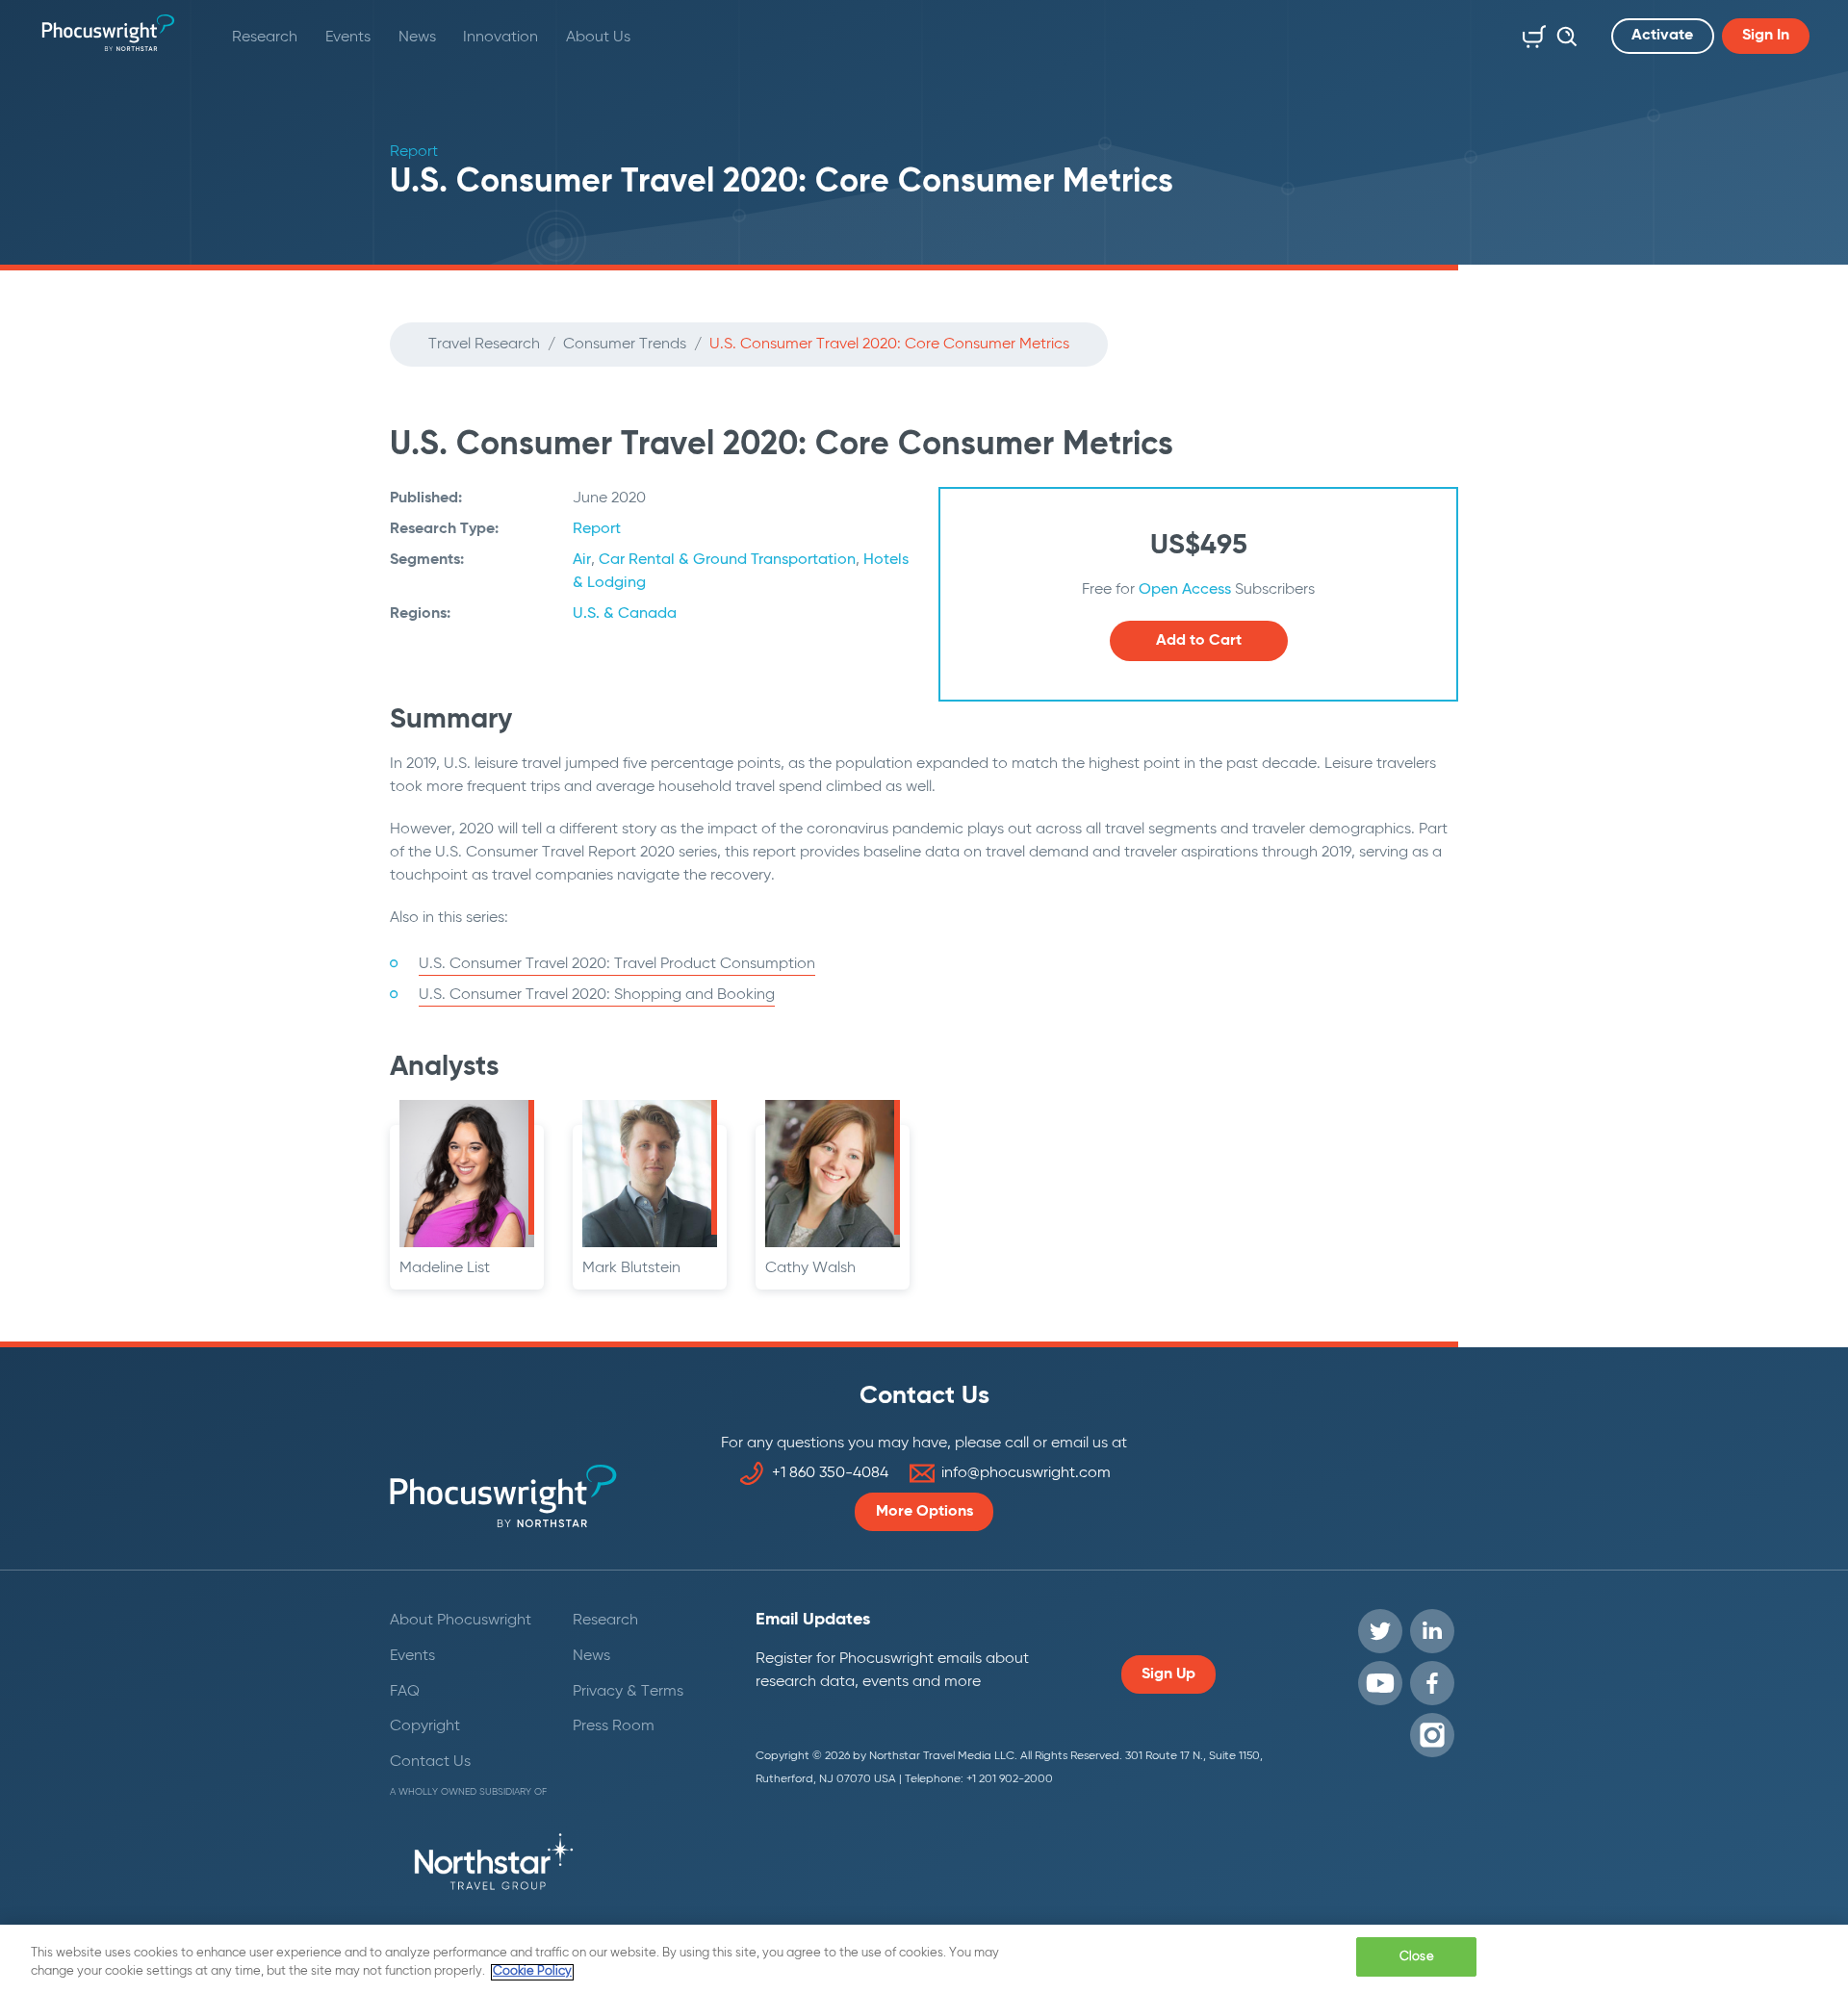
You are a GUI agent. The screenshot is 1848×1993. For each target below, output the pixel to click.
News (417, 38)
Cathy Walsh (810, 1268)
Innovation (500, 38)
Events (348, 38)
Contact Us (430, 1762)
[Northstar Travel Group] (494, 1865)
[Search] (1562, 33)
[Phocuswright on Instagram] (1432, 1735)
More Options (924, 1512)
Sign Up (1168, 1674)
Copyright (425, 1726)
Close (1417, 1957)
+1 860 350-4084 (830, 1473)
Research (265, 38)
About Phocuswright (461, 1621)
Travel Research (484, 345)
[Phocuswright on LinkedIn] (1432, 1631)
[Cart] (1530, 33)
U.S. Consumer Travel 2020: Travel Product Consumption (617, 964)
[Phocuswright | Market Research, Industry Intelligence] (108, 33)
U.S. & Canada (625, 614)
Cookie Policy (532, 1972)
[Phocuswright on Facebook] (1432, 1683)
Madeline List (445, 1268)
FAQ (405, 1692)
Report (597, 529)
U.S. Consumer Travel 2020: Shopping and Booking (597, 995)
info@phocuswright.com (1026, 1473)
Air (582, 560)
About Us (598, 38)
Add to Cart (1199, 641)
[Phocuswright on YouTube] (1380, 1683)
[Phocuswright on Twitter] (1380, 1631)
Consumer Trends (625, 345)
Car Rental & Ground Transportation (727, 560)
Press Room (614, 1726)
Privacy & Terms (628, 1692)
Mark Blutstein (631, 1268)
